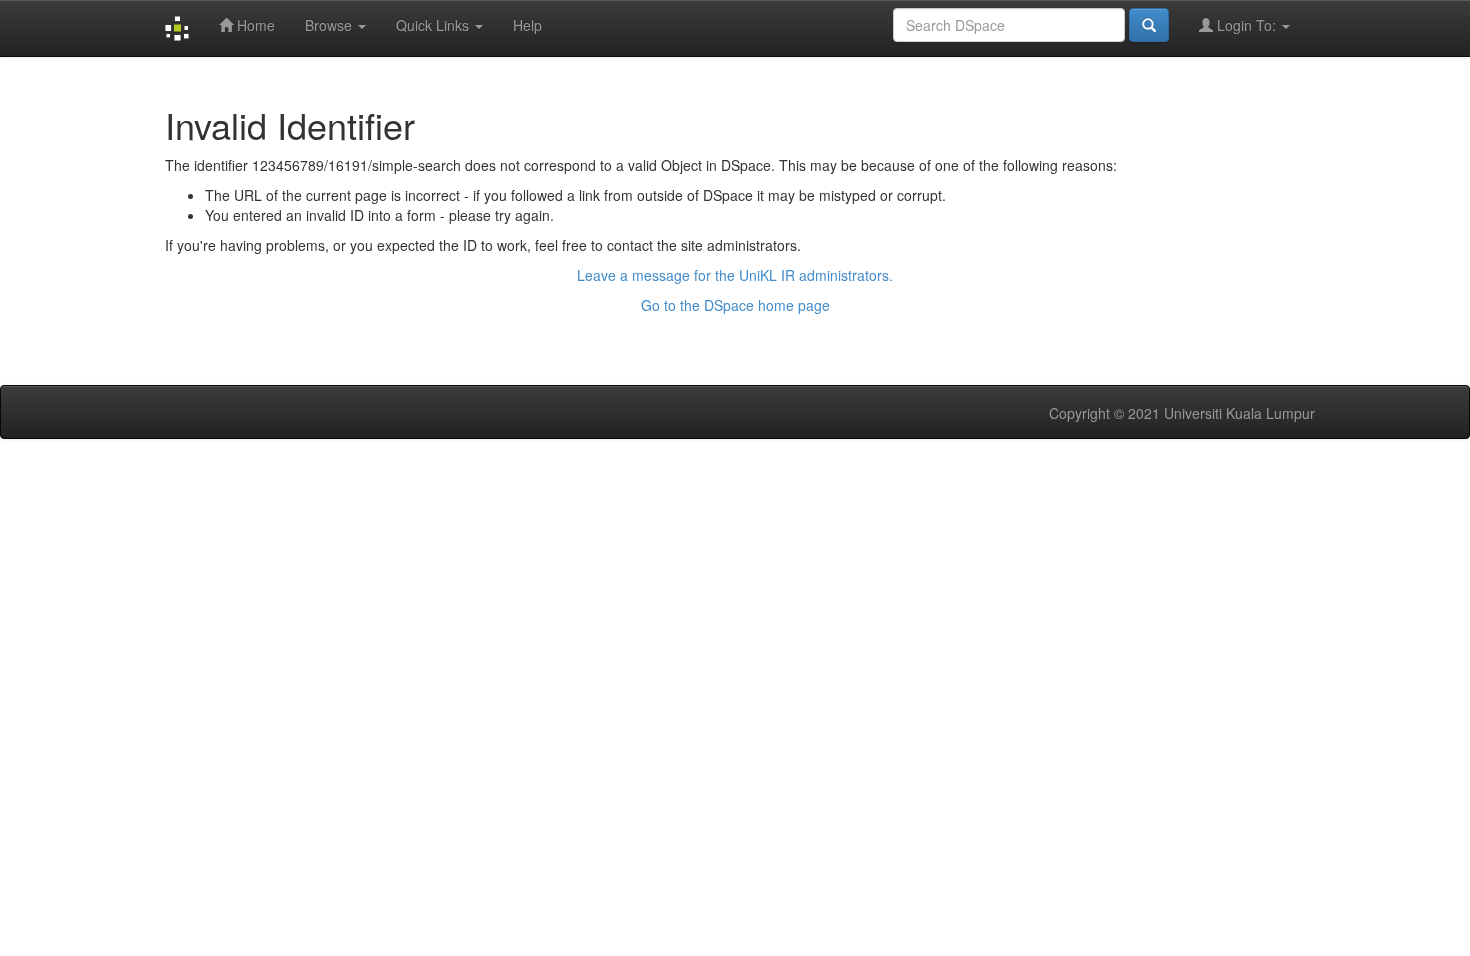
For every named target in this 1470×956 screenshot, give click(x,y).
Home (254, 25)
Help (527, 25)
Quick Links (434, 25)
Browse (330, 25)
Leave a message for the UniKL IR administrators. (735, 275)
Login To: (1246, 25)
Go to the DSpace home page (735, 305)
